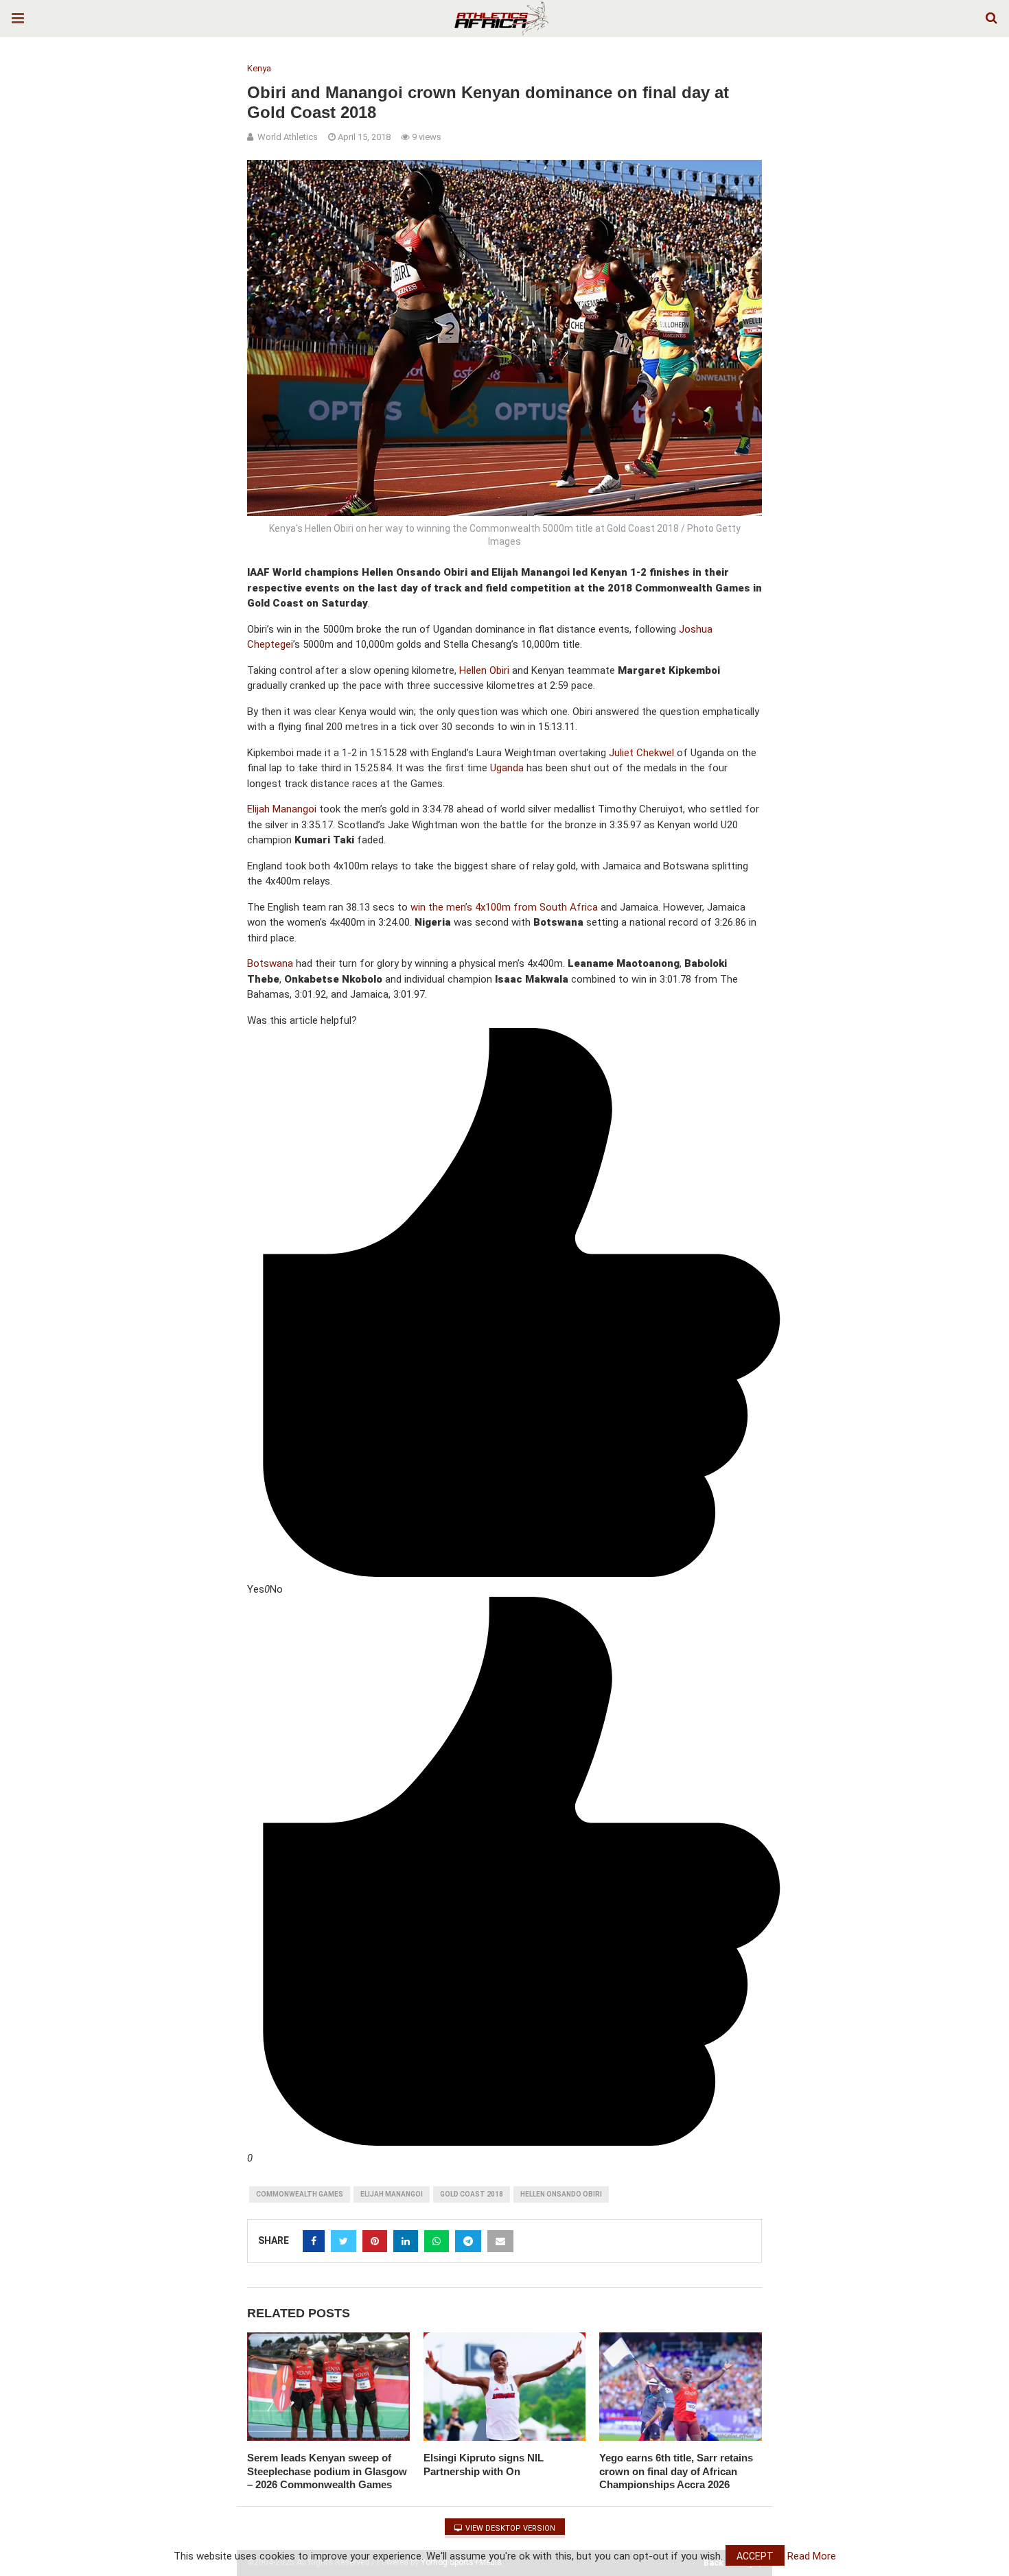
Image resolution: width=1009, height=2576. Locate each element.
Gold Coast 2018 (472, 2194)
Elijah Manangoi (282, 809)
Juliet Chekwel (641, 753)
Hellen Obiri (484, 670)
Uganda (507, 768)
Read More (812, 2556)
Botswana (270, 963)
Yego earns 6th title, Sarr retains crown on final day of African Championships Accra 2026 (676, 2471)
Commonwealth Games (300, 2194)
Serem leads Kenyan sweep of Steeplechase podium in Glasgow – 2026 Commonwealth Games (327, 2471)
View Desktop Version (509, 2528)
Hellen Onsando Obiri (561, 2194)
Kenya (259, 68)
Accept (755, 2556)
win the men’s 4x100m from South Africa (504, 907)
